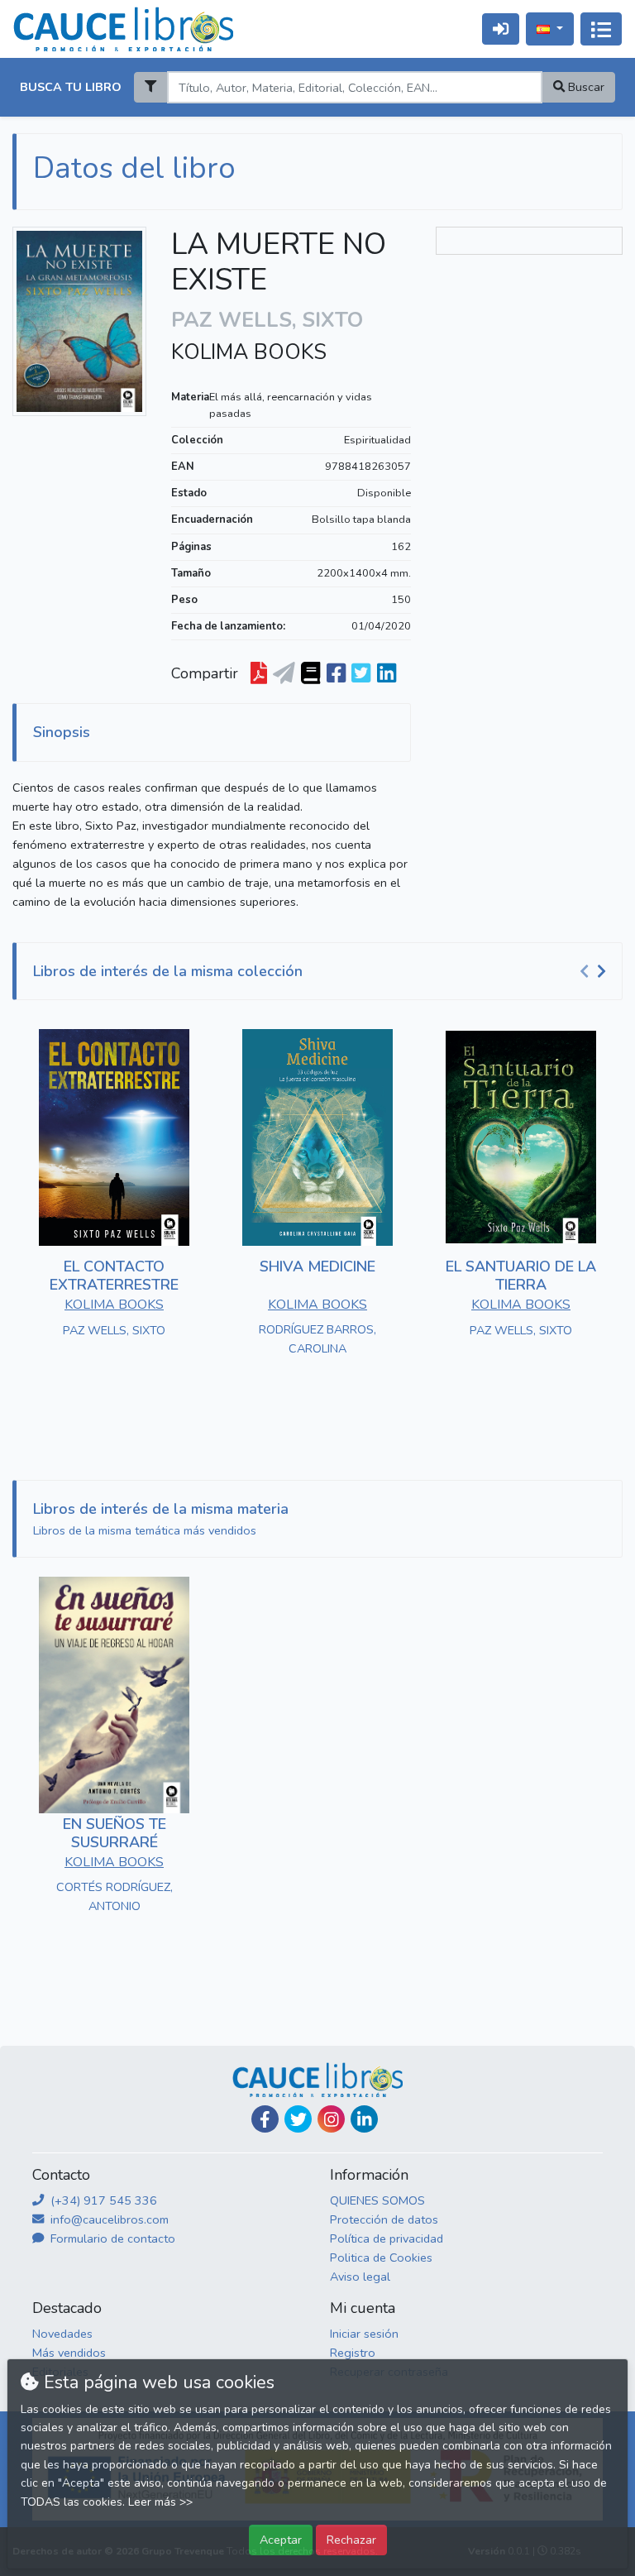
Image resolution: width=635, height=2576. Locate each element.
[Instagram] (331, 2119)
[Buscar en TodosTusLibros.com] (310, 673)
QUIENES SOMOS (377, 2200)
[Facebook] (265, 2119)
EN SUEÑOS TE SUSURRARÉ (115, 1833)
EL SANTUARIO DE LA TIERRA (521, 1276)
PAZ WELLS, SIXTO (114, 1330)
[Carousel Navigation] (595, 972)
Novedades (62, 2334)
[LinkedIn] (364, 2119)
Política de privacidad (387, 2238)
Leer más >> (160, 2502)
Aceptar (281, 2540)
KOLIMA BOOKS (249, 352)
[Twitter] (298, 2119)
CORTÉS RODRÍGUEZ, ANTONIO (115, 1896)
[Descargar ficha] (259, 673)
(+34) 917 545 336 (102, 2200)
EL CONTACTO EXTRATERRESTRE (114, 1276)
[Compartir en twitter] (361, 673)
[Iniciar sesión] (501, 29)
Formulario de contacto (111, 2238)
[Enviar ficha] (284, 673)
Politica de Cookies (381, 2258)
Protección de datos (384, 2219)
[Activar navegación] (601, 29)
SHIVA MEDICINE (317, 1266)
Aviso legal (360, 2277)
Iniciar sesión (364, 2334)
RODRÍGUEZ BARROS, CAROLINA (317, 1339)
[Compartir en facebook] (336, 673)
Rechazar (351, 2540)
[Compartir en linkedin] (387, 673)
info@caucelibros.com (108, 2219)
